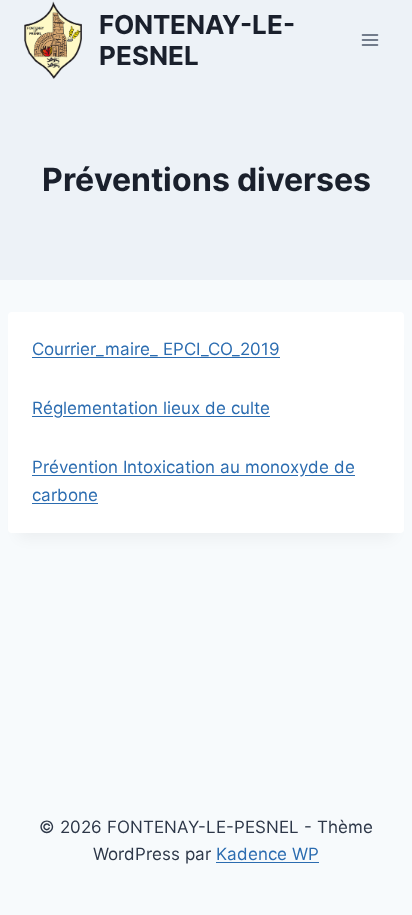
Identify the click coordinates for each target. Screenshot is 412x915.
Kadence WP (267, 854)
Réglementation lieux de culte (151, 408)
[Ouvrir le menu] (369, 39)
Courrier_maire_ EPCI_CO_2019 (156, 349)
